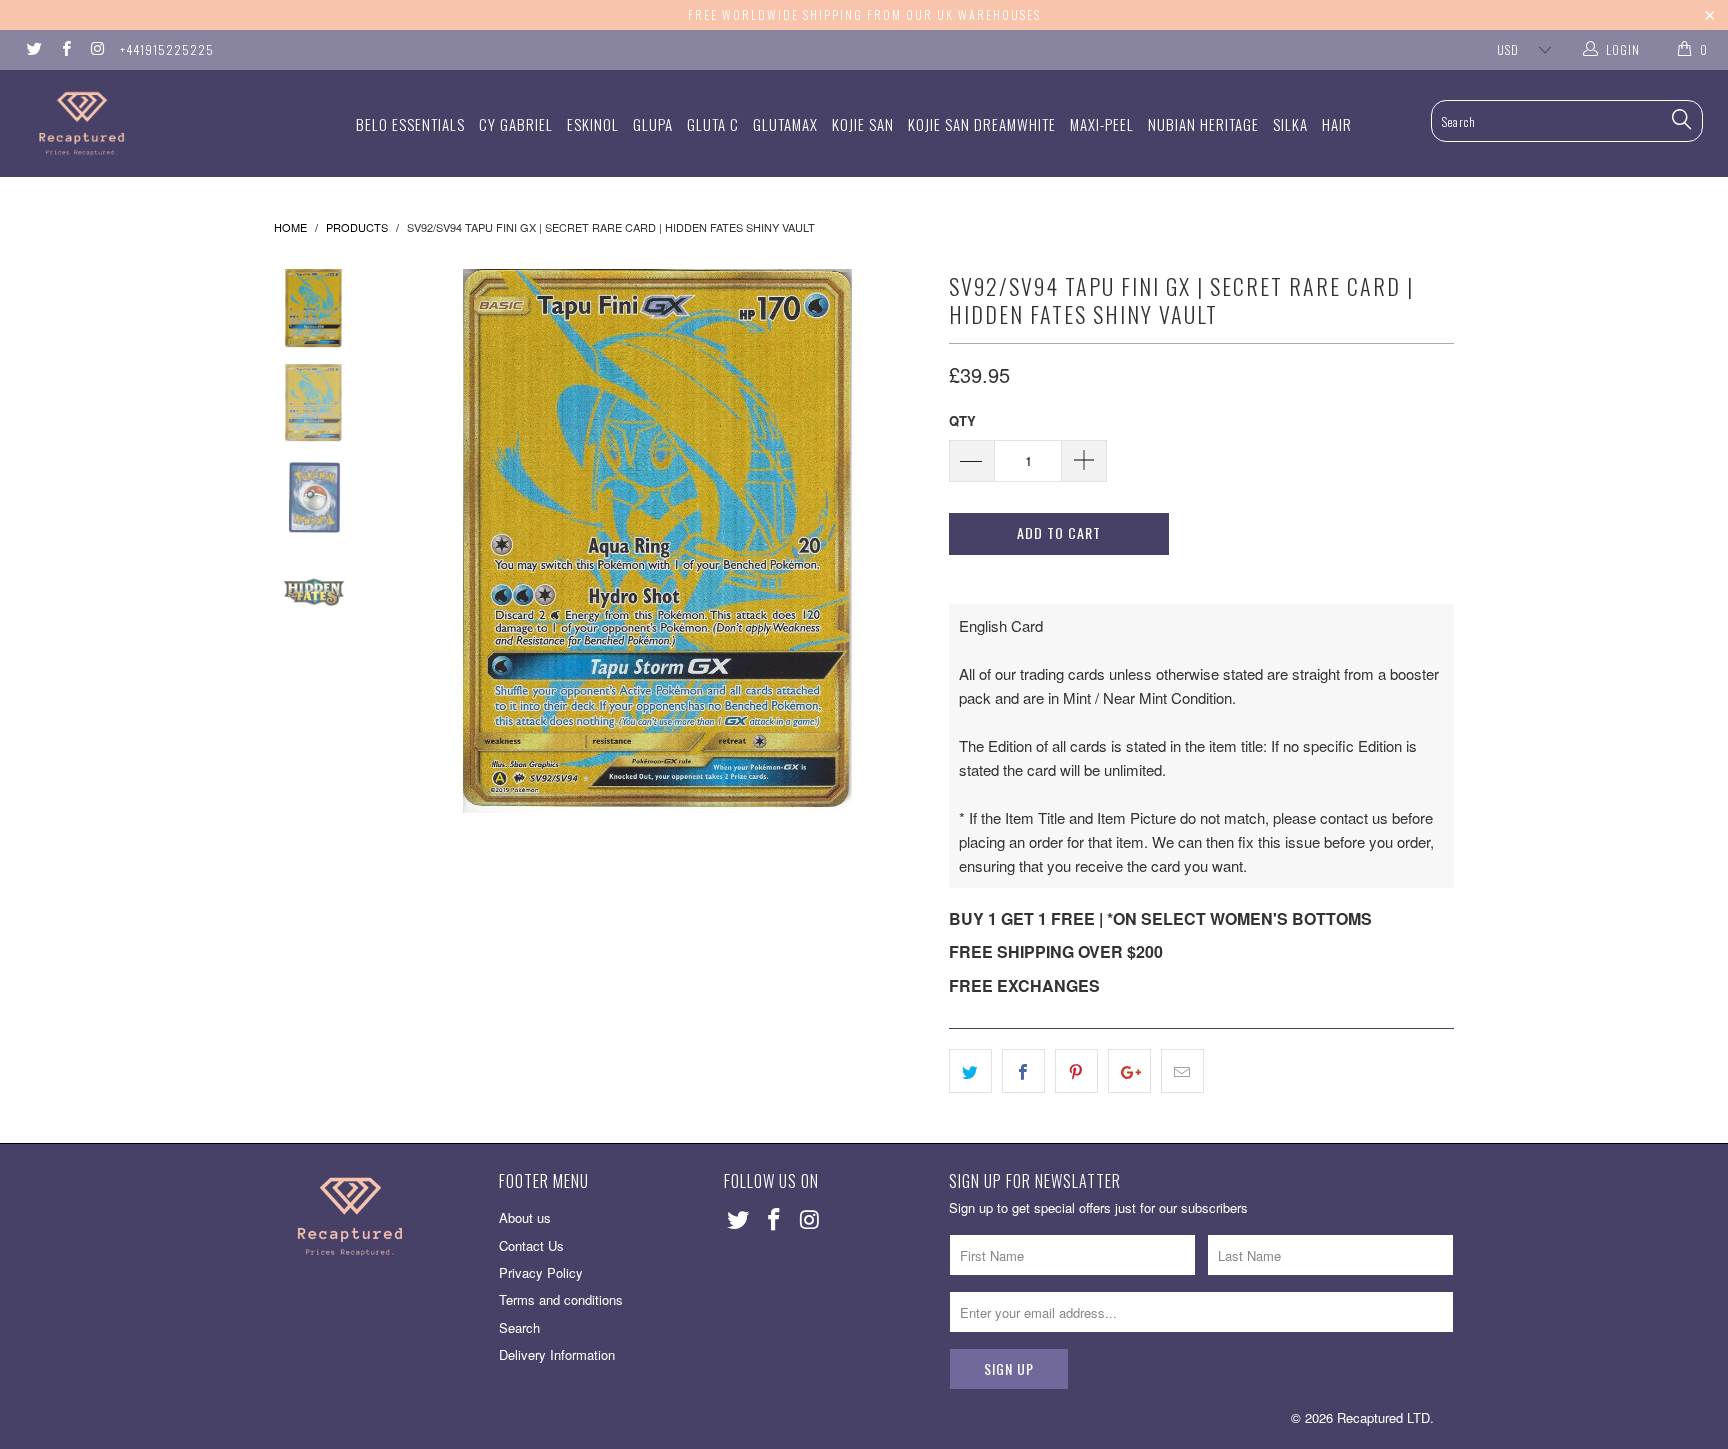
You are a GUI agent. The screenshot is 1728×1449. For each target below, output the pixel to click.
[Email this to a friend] (1182, 1071)
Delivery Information (557, 1354)
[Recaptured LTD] (148, 123)
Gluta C (713, 124)
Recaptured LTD (1383, 1417)
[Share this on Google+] (1129, 1071)
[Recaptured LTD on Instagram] (96, 49)
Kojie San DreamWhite (982, 124)
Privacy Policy (541, 1272)
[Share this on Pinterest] (1076, 1071)
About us (525, 1217)
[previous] (414, 541)
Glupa (653, 124)
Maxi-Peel (1102, 124)
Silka (1290, 124)
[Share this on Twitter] (970, 1071)
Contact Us (531, 1245)
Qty (962, 420)
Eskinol (593, 124)
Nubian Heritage (1203, 124)
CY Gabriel (516, 124)
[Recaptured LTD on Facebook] (64, 49)
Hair (1337, 124)
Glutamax (785, 124)
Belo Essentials (410, 124)
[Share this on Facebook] (1023, 1071)
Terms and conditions (561, 1299)
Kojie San (863, 124)
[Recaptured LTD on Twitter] (33, 49)
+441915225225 (167, 49)
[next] (900, 541)
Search (519, 1327)
